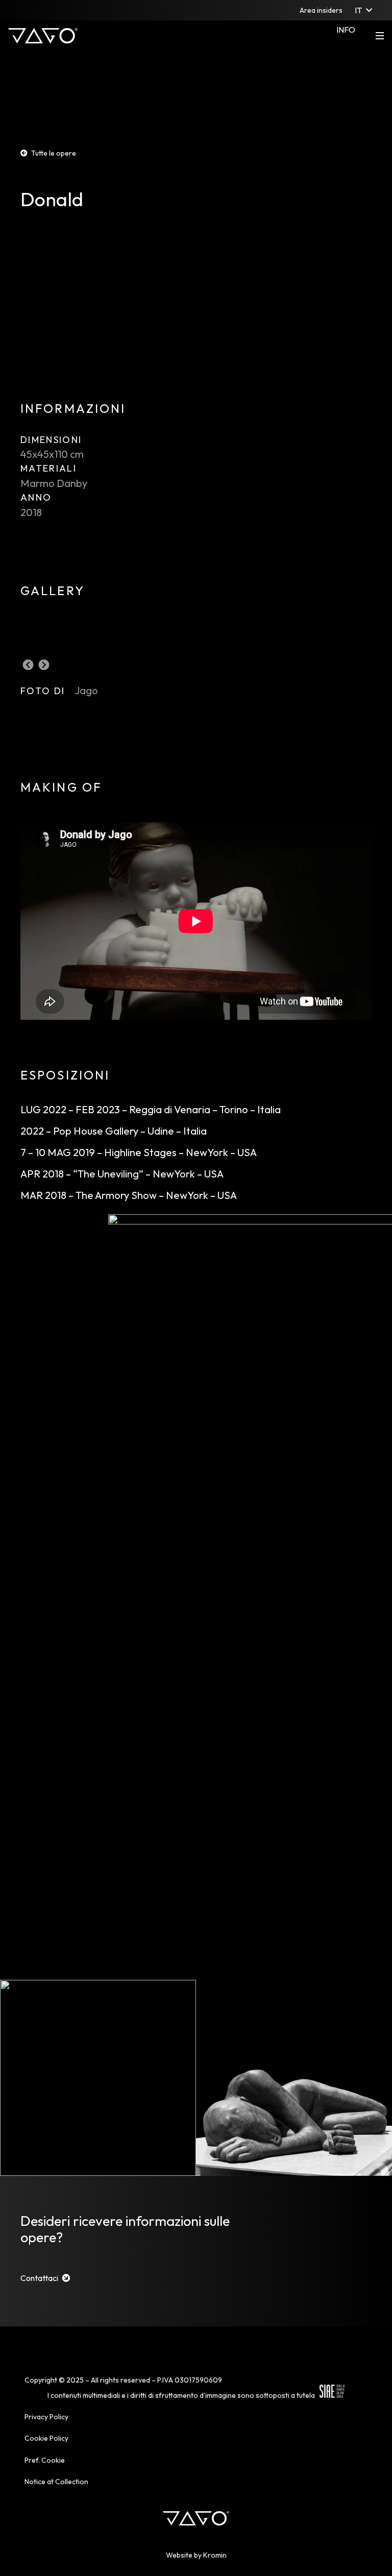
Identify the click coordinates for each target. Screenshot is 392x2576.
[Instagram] (16, 10)
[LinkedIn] (70, 10)
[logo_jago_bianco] (43, 36)
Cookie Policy (46, 2438)
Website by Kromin (196, 2555)
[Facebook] (34, 10)
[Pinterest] (52, 10)
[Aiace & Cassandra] (98, 2078)
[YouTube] (88, 10)
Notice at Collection (56, 2482)
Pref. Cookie (45, 2460)
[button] (363, 10)
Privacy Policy (46, 2417)
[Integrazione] (294, 2078)
